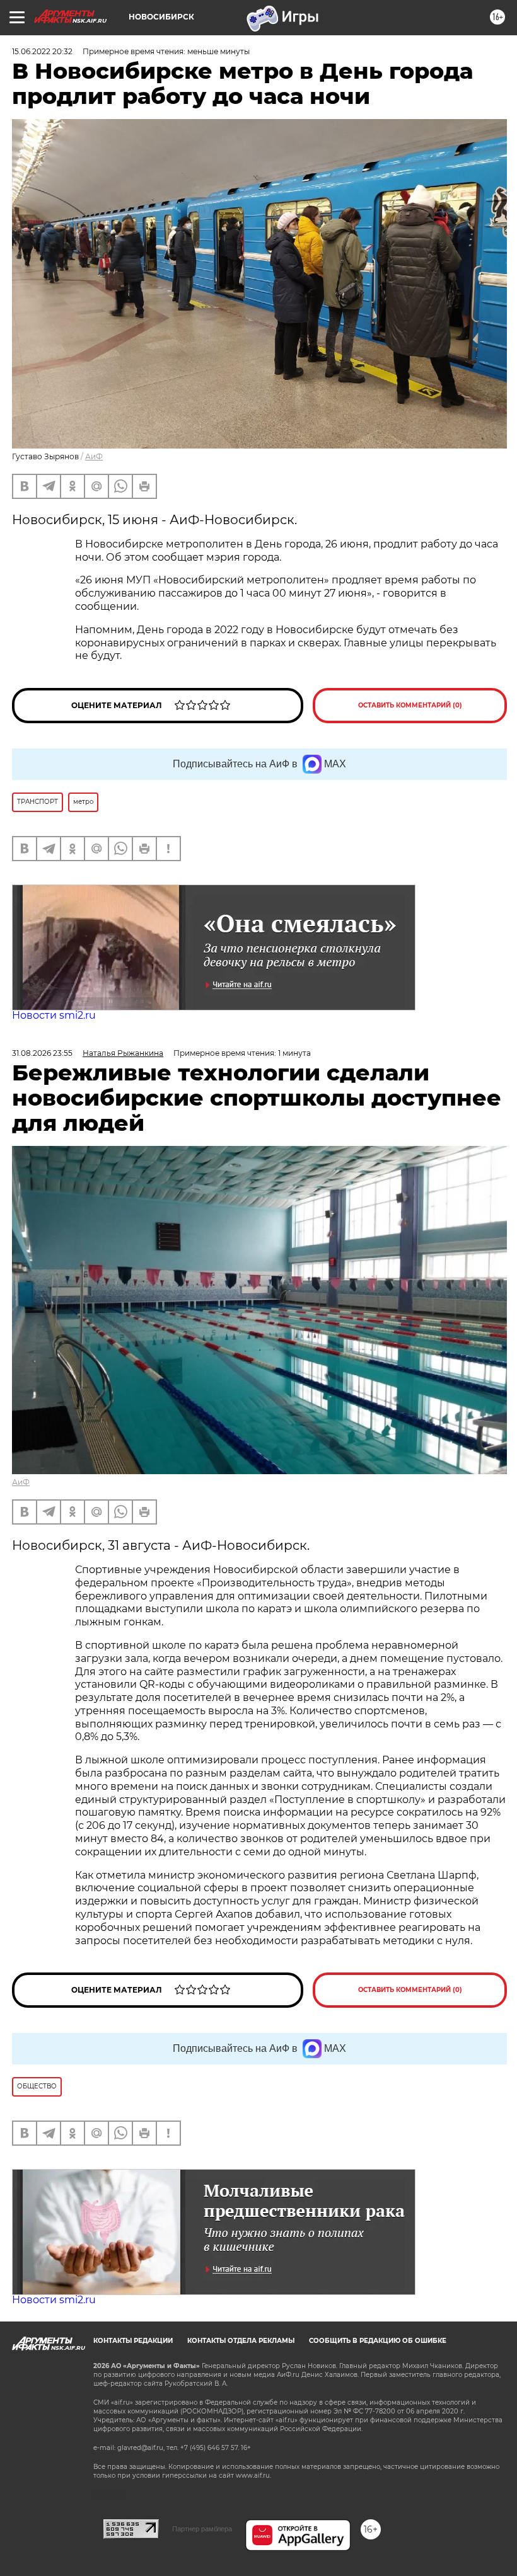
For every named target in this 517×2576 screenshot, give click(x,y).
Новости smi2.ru (54, 1015)
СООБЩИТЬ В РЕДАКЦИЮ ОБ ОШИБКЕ (378, 2341)
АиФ (94, 456)
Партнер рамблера (202, 2529)
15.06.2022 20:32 (42, 51)
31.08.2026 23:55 (42, 1053)
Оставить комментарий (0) (410, 705)
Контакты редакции (133, 2341)
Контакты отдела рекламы (241, 2341)
